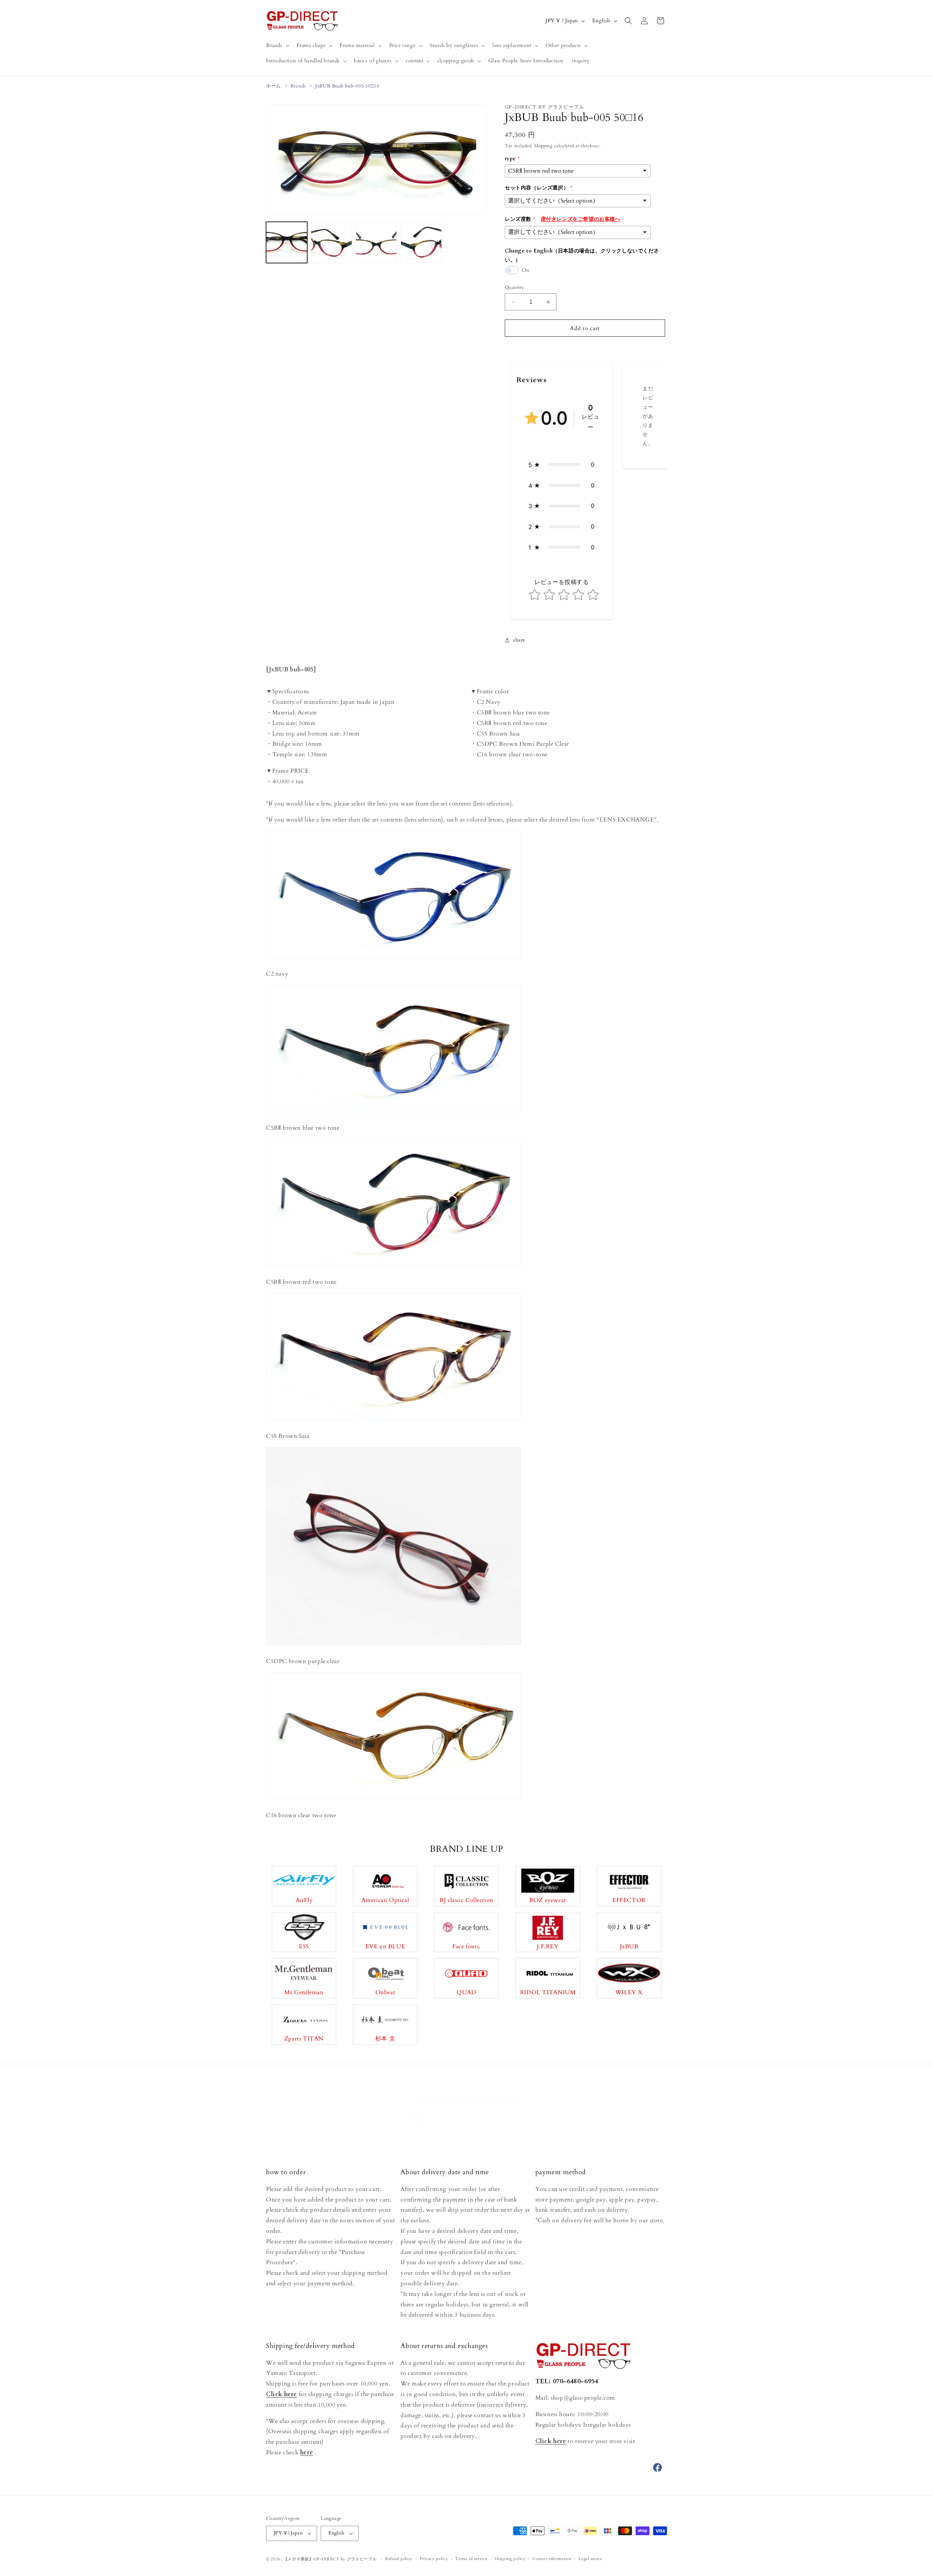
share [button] (519, 640)
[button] (277, 46)
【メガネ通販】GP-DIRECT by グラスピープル (330, 2559)
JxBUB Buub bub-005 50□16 (347, 86)
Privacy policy (434, 2559)
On (526, 270)
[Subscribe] (524, 2113)
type (510, 159)
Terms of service (471, 2559)
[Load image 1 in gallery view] (287, 242)
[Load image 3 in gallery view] (376, 242)
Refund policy (399, 2559)
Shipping (544, 146)
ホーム (274, 86)
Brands (298, 86)
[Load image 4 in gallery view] (421, 242)
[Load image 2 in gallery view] (331, 242)
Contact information (552, 2559)
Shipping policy (510, 2559)
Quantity (514, 287)
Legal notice (590, 2559)
